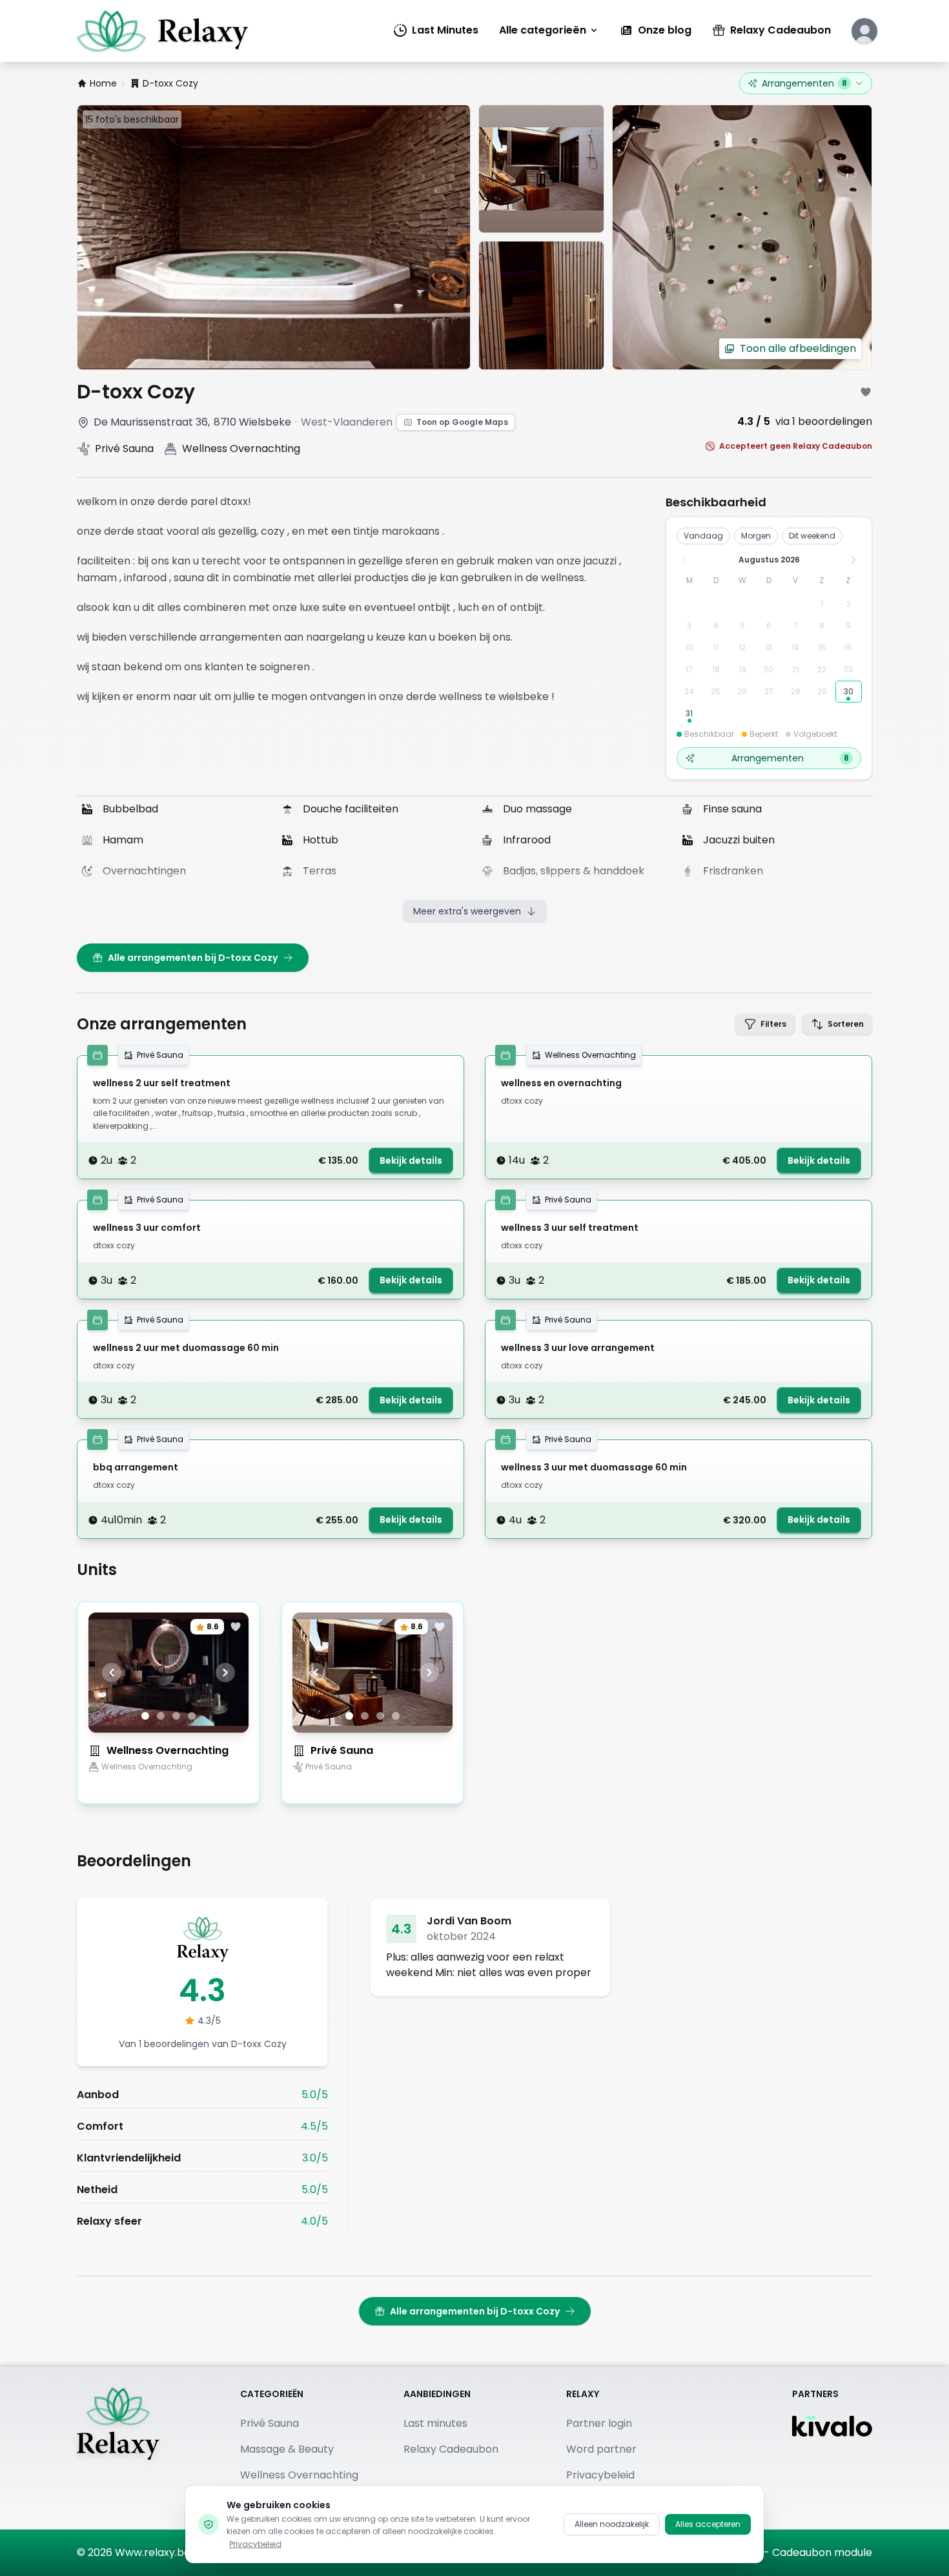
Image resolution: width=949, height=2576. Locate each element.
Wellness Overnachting (168, 1750)
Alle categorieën (543, 30)
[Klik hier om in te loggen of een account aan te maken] (864, 31)
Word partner (601, 2449)
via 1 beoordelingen (824, 421)
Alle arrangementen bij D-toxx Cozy (193, 958)
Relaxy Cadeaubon (781, 30)
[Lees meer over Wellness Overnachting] (168, 1789)
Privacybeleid (255, 2544)
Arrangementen (804, 83)
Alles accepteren (708, 2524)
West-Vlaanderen (347, 422)
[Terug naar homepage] (118, 2448)
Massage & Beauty (287, 2449)
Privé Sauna (342, 1750)
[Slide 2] (161, 1716)
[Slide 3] (176, 1716)
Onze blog (665, 30)
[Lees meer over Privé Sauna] (372, 1789)
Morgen (756, 536)
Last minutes (435, 2423)
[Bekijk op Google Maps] (83, 422)
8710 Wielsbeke (252, 422)
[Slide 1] (145, 1716)
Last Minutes (445, 30)
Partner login (599, 2423)
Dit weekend (812, 536)
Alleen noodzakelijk (612, 2524)
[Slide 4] (192, 1716)
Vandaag (703, 536)
